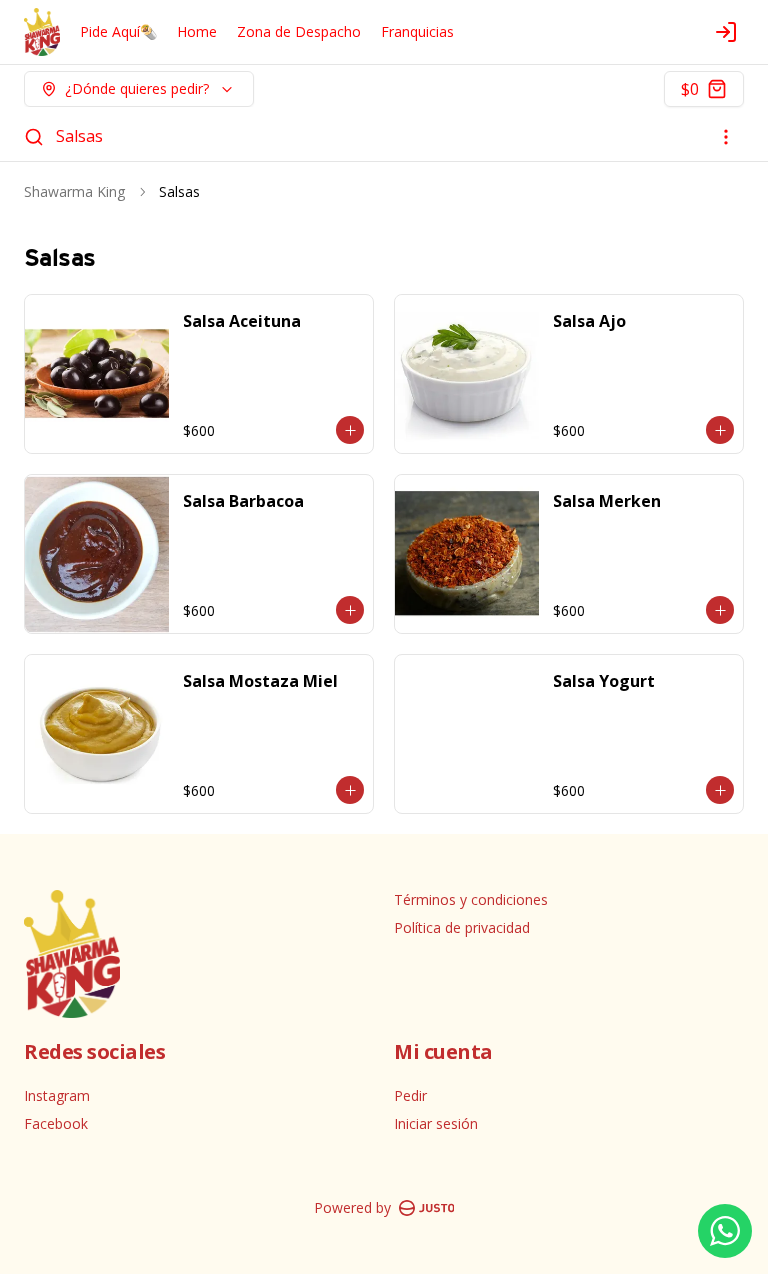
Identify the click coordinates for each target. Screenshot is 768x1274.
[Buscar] (34, 137)
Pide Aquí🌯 (118, 31)
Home (197, 31)
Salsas (79, 136)
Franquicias (417, 31)
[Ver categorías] (726, 137)
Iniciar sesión (436, 1123)
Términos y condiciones (471, 899)
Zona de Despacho (299, 31)
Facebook (56, 1123)
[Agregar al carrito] (350, 430)
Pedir (410, 1095)
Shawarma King (74, 191)
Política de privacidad (462, 927)
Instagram (57, 1095)
